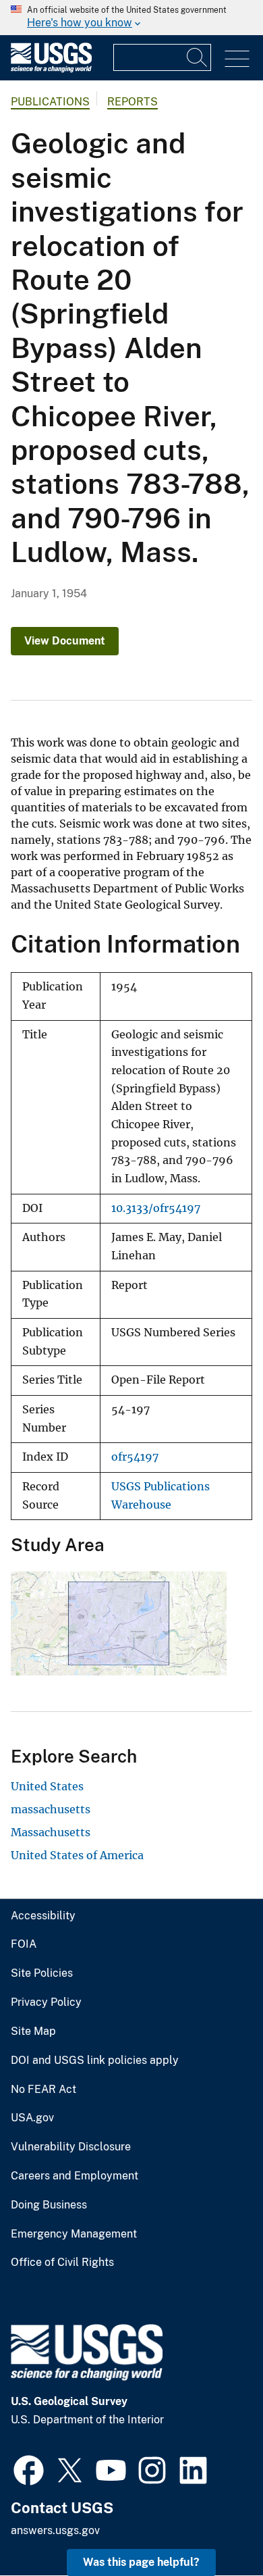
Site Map (33, 2031)
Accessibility (43, 1916)
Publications (50, 102)
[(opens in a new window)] (29, 2469)
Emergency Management (74, 2234)
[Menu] (237, 59)
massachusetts (51, 1809)
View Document (65, 641)
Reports (133, 102)
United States (47, 1786)
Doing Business (49, 2205)
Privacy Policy (46, 2002)
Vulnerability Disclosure (71, 2147)
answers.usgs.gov (55, 2530)
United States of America (77, 1855)
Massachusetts (51, 1832)
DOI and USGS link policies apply (95, 2061)
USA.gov (32, 2118)
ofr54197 (135, 1457)
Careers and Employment (75, 2176)
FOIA (24, 1944)
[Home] (51, 69)
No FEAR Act (43, 2090)
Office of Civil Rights (62, 2263)
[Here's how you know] (131, 18)
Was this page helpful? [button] (141, 2562)
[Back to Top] (214, 2527)
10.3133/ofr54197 (156, 1208)
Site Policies (42, 1973)
